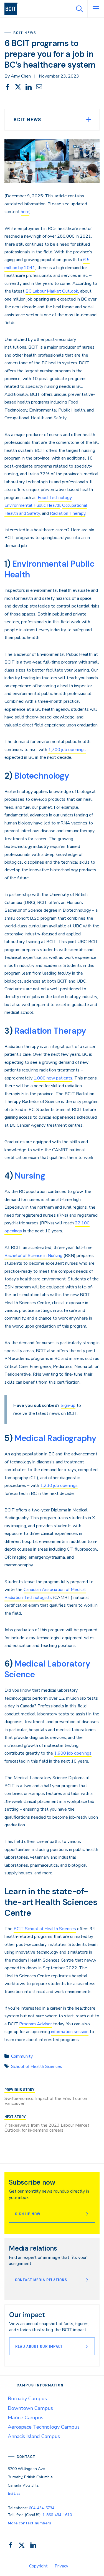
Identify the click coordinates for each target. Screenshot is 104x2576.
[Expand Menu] (89, 120)
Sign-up (68, 1405)
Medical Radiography (55, 1438)
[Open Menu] (96, 9)
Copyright (38, 2566)
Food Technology (55, 498)
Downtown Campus (30, 2408)
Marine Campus (26, 2418)
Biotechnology (42, 776)
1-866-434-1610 (57, 2515)
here (25, 212)
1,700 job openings (67, 750)
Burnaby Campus (27, 2399)
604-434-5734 (42, 2508)
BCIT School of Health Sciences (45, 1929)
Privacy (61, 2566)
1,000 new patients (53, 1078)
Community (22, 2056)
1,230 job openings (59, 1485)
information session (70, 2032)
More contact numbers (29, 2523)
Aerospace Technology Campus (44, 2427)
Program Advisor (35, 2024)
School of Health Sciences (37, 2066)
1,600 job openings (73, 1753)
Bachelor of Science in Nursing (33, 1256)
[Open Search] (79, 9)
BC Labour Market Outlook (52, 291)
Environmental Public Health (32, 505)
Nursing (30, 1176)
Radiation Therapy (68, 513)
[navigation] (13, 9)
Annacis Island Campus (34, 2436)
